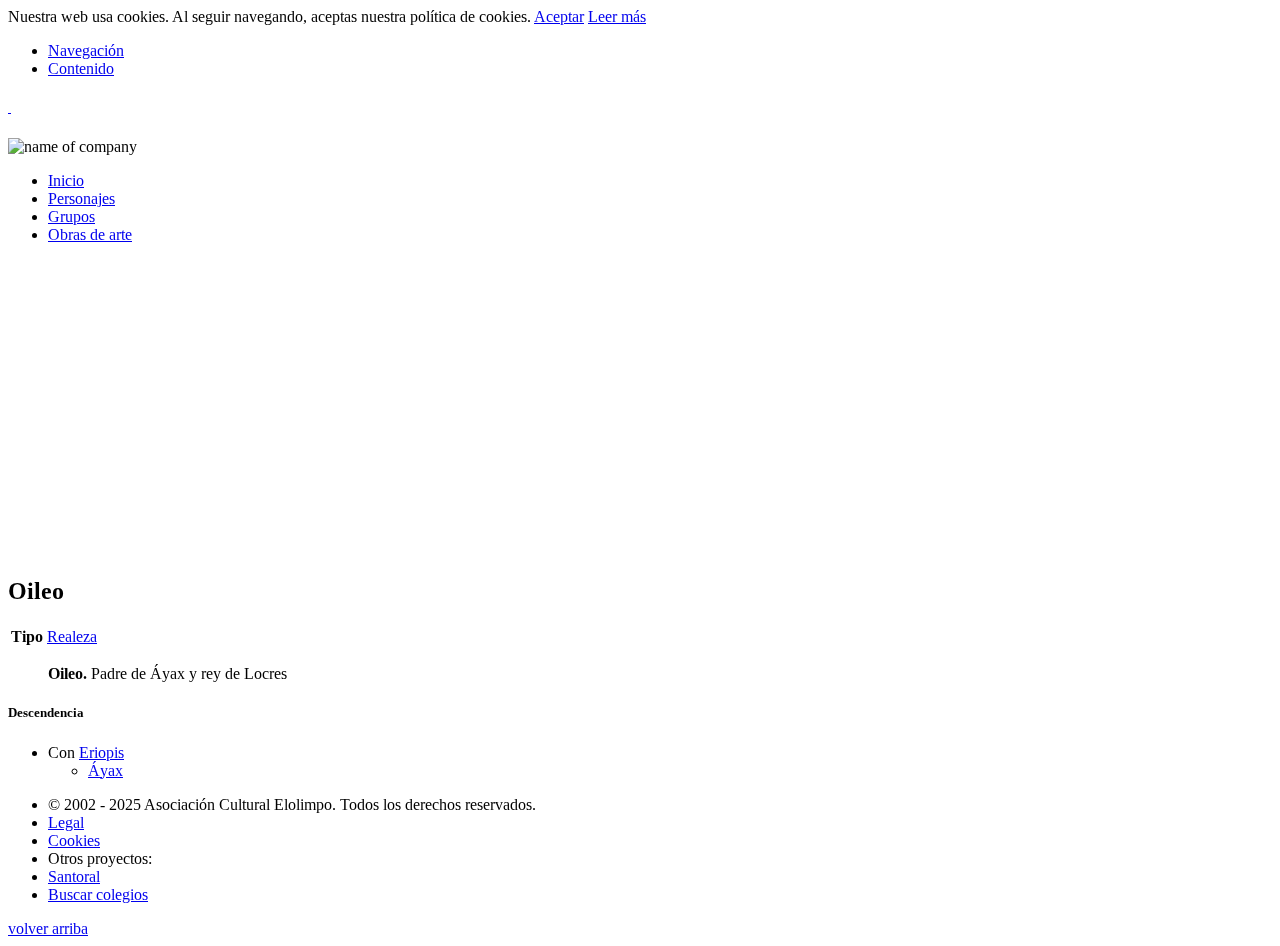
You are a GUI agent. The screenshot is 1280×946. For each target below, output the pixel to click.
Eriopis (101, 752)
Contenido (81, 68)
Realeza (72, 636)
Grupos (71, 216)
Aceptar (559, 16)
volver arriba (48, 928)
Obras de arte (90, 234)
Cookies (74, 840)
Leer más (617, 16)
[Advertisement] (608, 418)
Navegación (86, 50)
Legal (66, 822)
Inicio (66, 180)
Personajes (81, 198)
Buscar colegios (98, 894)
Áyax (105, 770)
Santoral (74, 876)
